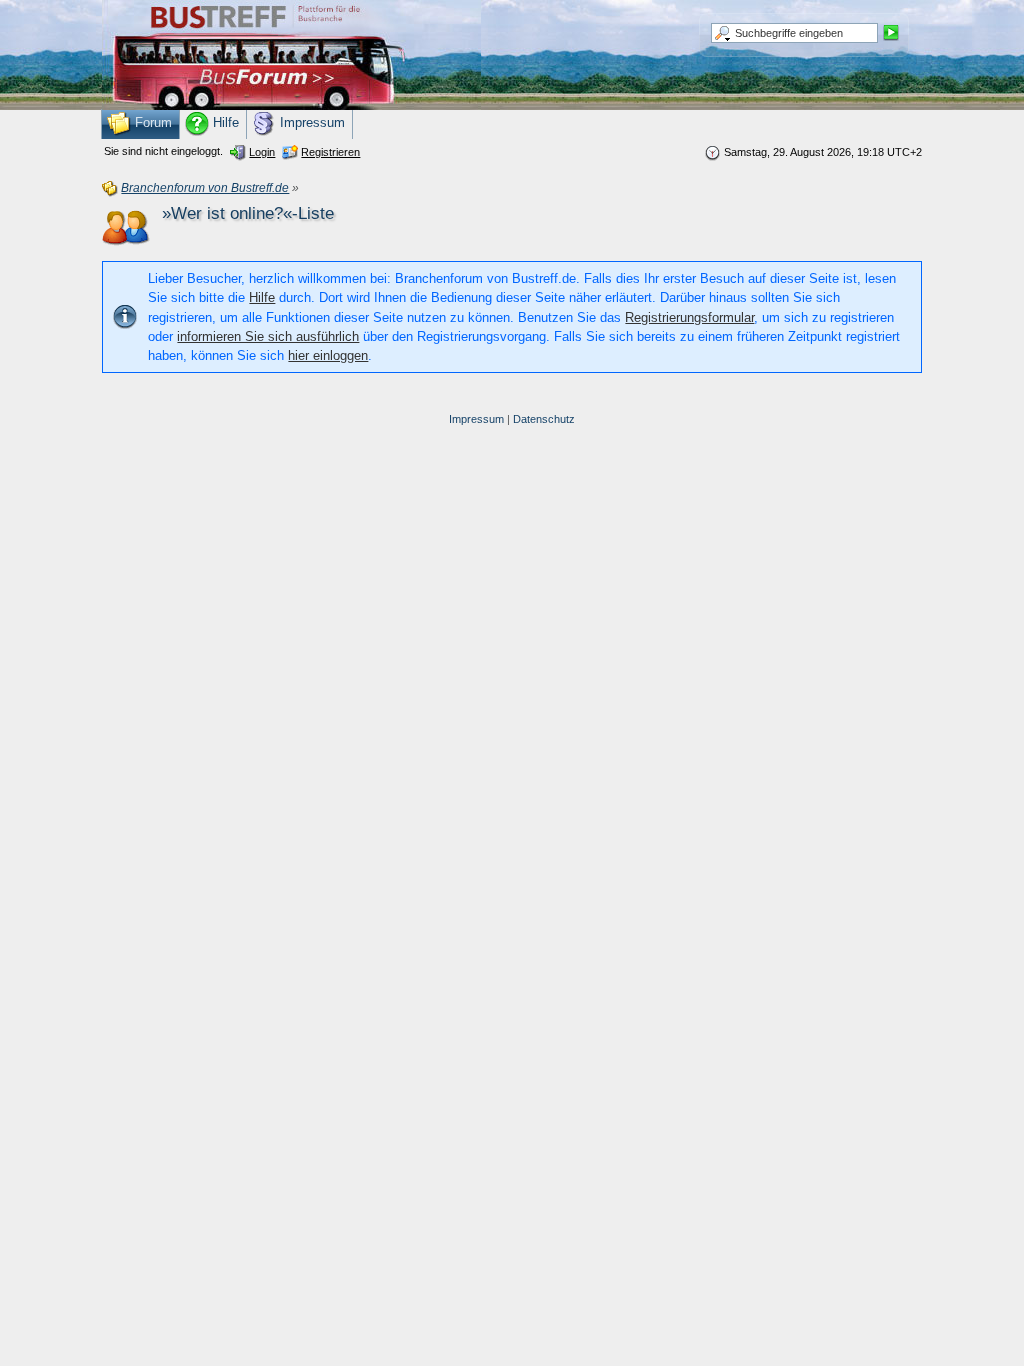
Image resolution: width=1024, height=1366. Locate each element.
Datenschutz (544, 419)
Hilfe (262, 297)
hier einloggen (328, 355)
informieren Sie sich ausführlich (268, 336)
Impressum (476, 419)
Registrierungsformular (689, 317)
